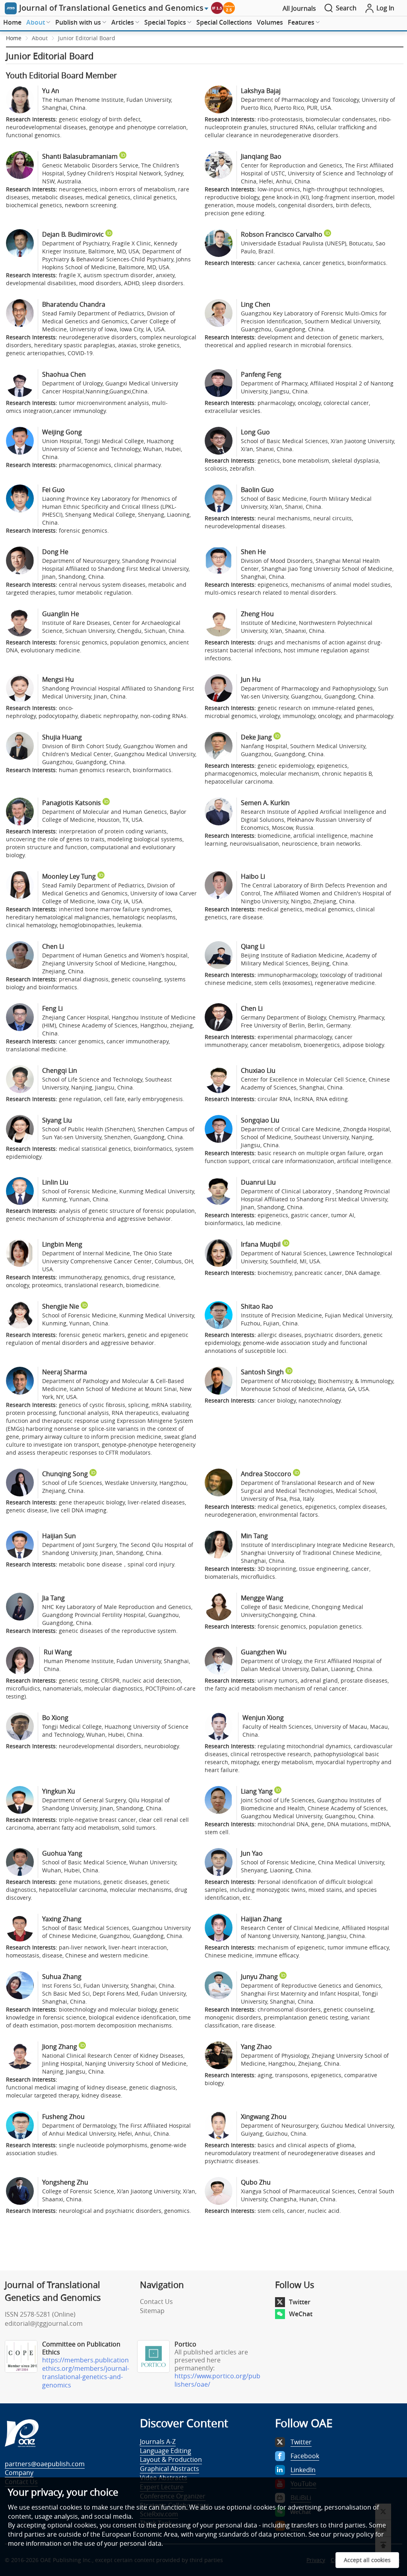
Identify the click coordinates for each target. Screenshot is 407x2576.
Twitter (300, 2302)
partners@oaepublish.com (45, 2464)
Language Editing (166, 2451)
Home (12, 22)
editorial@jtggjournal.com (44, 2323)
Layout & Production (171, 2459)
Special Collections (224, 22)
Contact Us (156, 2302)
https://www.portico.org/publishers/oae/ (217, 2380)
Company (19, 2473)
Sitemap (152, 2311)
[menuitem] (12, 23)
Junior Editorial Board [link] (87, 38)
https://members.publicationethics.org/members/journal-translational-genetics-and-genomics (86, 2373)
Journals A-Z (158, 2442)
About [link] (40, 38)
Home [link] (14, 38)
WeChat (301, 2314)
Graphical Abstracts (170, 2469)
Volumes (270, 22)
